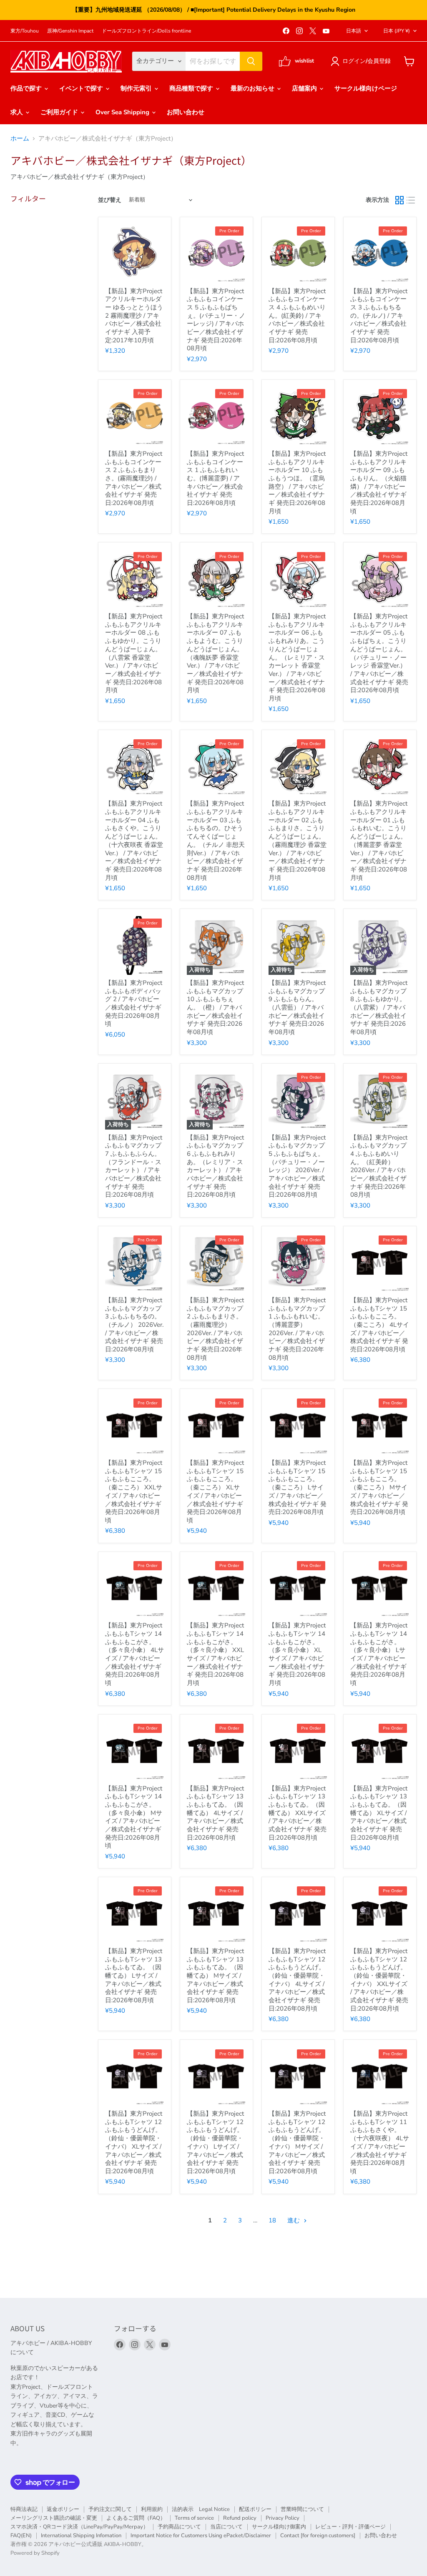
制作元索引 (137, 88)
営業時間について (302, 2509)
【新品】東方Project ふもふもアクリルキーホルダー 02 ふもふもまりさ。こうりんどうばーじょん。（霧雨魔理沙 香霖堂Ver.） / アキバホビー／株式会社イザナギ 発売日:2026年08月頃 (298, 840)
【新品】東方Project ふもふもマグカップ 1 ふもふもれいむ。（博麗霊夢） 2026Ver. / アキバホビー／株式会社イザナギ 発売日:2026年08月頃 (297, 1329)
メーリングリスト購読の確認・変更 (54, 2518)
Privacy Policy (283, 2518)
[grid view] (399, 200)
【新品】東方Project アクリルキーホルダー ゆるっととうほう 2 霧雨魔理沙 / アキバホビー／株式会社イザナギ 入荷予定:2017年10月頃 (134, 316)
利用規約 (152, 2509)
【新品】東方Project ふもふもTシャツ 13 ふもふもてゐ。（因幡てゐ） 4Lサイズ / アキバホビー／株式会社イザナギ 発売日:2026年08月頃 (215, 1813)
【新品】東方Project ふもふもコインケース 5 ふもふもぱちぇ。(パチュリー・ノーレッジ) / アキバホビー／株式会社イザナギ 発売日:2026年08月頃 (216, 320)
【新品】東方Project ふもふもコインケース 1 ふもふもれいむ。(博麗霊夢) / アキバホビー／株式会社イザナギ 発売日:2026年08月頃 (215, 478)
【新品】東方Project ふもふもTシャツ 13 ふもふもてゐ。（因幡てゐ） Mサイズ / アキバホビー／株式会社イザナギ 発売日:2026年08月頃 (215, 1976)
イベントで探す (82, 88)
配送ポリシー (255, 2509)
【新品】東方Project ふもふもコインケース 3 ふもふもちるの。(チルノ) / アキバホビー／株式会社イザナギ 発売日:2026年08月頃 (379, 316)
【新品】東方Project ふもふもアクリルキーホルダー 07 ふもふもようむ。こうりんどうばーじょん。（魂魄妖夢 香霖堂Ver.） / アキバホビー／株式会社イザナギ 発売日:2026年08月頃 (215, 653)
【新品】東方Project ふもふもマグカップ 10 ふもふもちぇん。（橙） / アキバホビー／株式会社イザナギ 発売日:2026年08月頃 (215, 1007)
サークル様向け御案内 (279, 2527)
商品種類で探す (192, 88)
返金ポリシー (63, 2509)
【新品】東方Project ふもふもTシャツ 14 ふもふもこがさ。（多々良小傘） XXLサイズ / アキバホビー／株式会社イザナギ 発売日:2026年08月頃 (215, 1654)
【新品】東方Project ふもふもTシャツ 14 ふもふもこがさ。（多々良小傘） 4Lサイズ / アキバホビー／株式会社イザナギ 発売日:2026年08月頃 (134, 1654)
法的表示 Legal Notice (201, 2509)
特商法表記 (24, 2509)
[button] (362, 61)
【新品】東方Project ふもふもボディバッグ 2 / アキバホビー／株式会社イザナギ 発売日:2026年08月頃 (134, 1003)
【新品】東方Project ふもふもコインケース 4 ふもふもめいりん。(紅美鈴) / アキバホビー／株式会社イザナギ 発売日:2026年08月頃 (297, 316)
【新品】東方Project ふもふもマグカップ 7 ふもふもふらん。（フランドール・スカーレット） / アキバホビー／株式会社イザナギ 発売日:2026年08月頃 (134, 1166)
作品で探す (27, 88)
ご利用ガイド (60, 112)
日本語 (354, 31)
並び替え (110, 200)
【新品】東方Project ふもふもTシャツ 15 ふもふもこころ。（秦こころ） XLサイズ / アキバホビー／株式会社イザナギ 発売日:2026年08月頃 (215, 1491)
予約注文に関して (110, 2509)
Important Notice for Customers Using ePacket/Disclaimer (201, 2536)
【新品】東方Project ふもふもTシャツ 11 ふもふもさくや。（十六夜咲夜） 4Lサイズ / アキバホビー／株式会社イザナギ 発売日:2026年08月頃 (380, 2142)
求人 (18, 112)
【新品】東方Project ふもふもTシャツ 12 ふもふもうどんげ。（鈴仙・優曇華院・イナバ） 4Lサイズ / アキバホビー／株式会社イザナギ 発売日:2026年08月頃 (297, 1980)
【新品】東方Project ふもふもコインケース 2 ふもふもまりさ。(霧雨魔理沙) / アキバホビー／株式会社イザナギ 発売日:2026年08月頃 (134, 478)
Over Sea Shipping (123, 112)
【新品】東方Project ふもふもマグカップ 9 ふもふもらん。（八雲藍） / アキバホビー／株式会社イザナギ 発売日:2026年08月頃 (297, 1007)
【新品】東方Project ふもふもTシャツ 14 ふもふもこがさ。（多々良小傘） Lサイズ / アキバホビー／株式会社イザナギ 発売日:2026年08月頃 (379, 1654)
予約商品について (179, 2527)
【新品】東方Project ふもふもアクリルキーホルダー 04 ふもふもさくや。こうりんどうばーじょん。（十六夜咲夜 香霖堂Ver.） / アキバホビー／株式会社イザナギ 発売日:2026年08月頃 (134, 840)
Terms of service (194, 2518)
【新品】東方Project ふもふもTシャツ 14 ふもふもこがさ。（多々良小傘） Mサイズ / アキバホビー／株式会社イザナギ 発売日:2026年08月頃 (134, 1817)
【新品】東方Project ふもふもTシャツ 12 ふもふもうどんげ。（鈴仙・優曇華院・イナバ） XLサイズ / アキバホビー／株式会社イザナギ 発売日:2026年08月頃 (134, 2142)
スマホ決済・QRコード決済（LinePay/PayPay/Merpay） (79, 2527)
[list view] (411, 200)
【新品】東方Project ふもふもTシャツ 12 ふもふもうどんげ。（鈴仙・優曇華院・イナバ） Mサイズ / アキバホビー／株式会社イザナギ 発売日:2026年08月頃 (297, 2142)
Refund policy (240, 2518)
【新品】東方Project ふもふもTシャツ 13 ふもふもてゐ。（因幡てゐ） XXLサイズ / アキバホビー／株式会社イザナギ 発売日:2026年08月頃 (298, 1813)
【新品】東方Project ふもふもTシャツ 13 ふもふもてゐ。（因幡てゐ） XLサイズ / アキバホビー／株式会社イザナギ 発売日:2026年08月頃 (379, 1813)
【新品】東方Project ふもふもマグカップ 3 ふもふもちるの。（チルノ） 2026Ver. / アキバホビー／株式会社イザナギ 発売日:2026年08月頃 (134, 1325)
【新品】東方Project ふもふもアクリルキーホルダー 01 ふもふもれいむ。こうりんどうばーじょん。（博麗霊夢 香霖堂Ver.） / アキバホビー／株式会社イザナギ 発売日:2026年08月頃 (379, 840)
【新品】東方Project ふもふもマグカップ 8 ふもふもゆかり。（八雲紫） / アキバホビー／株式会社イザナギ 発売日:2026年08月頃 (379, 1007)
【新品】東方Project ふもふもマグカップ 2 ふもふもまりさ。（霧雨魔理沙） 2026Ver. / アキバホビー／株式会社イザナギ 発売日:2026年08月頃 (215, 1329)
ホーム (20, 139)
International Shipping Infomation (81, 2536)
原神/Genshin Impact (70, 31)
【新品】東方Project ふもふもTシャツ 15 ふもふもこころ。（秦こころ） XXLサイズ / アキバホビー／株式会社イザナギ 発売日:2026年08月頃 (134, 1491)
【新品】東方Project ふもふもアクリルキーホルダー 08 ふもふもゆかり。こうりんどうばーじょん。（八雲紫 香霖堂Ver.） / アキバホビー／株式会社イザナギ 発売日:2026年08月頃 (134, 653)
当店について (226, 2527)
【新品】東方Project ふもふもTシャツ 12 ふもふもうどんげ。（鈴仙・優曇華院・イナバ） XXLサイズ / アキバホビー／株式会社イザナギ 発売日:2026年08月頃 (379, 1980)
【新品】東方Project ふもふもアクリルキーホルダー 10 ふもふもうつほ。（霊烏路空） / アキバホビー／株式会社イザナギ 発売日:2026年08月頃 (297, 482)
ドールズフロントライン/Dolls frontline (146, 31)
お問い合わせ (186, 112)
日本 (397, 31)
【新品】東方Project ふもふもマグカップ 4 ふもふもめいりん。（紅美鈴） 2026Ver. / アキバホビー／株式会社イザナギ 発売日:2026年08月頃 (379, 1166)
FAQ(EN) (21, 2536)
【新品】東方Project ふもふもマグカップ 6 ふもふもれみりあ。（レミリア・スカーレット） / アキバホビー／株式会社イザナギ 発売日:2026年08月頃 (215, 1166)
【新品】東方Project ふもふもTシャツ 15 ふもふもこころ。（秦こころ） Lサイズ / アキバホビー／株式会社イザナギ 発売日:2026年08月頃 (298, 1487)
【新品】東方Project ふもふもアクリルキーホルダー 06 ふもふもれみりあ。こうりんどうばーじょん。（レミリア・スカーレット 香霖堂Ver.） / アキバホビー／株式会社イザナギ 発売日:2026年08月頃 (297, 657)
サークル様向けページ (366, 88)
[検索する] (251, 61)
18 (272, 2220)
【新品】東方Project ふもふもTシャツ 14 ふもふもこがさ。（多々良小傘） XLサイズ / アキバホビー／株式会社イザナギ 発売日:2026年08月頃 (297, 1654)
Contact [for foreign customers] (318, 2536)
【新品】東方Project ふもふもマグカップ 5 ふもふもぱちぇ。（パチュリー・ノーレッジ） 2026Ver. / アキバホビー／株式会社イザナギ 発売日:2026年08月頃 (297, 1166)
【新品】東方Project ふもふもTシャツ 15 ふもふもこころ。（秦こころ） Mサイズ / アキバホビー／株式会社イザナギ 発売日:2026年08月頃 (379, 1487)
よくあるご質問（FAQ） (136, 2518)
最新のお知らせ (253, 88)
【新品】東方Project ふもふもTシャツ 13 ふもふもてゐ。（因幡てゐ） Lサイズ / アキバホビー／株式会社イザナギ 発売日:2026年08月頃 (134, 1976)
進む (294, 2220)
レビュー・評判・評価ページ (350, 2527)
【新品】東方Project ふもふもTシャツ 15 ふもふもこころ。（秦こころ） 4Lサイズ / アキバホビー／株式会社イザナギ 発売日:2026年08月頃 (380, 1325)
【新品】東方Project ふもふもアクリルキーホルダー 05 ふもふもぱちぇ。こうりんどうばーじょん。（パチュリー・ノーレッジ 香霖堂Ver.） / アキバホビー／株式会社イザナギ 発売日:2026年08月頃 (379, 653)
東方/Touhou (25, 31)
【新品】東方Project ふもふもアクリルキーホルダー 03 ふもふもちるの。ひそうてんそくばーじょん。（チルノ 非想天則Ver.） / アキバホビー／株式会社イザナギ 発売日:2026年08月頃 (216, 840)
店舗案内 (305, 88)
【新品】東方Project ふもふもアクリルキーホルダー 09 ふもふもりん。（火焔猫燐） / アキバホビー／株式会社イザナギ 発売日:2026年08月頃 (379, 482)
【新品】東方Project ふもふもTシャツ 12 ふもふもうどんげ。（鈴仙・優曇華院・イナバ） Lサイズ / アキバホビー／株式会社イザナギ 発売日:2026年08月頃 (215, 2142)
